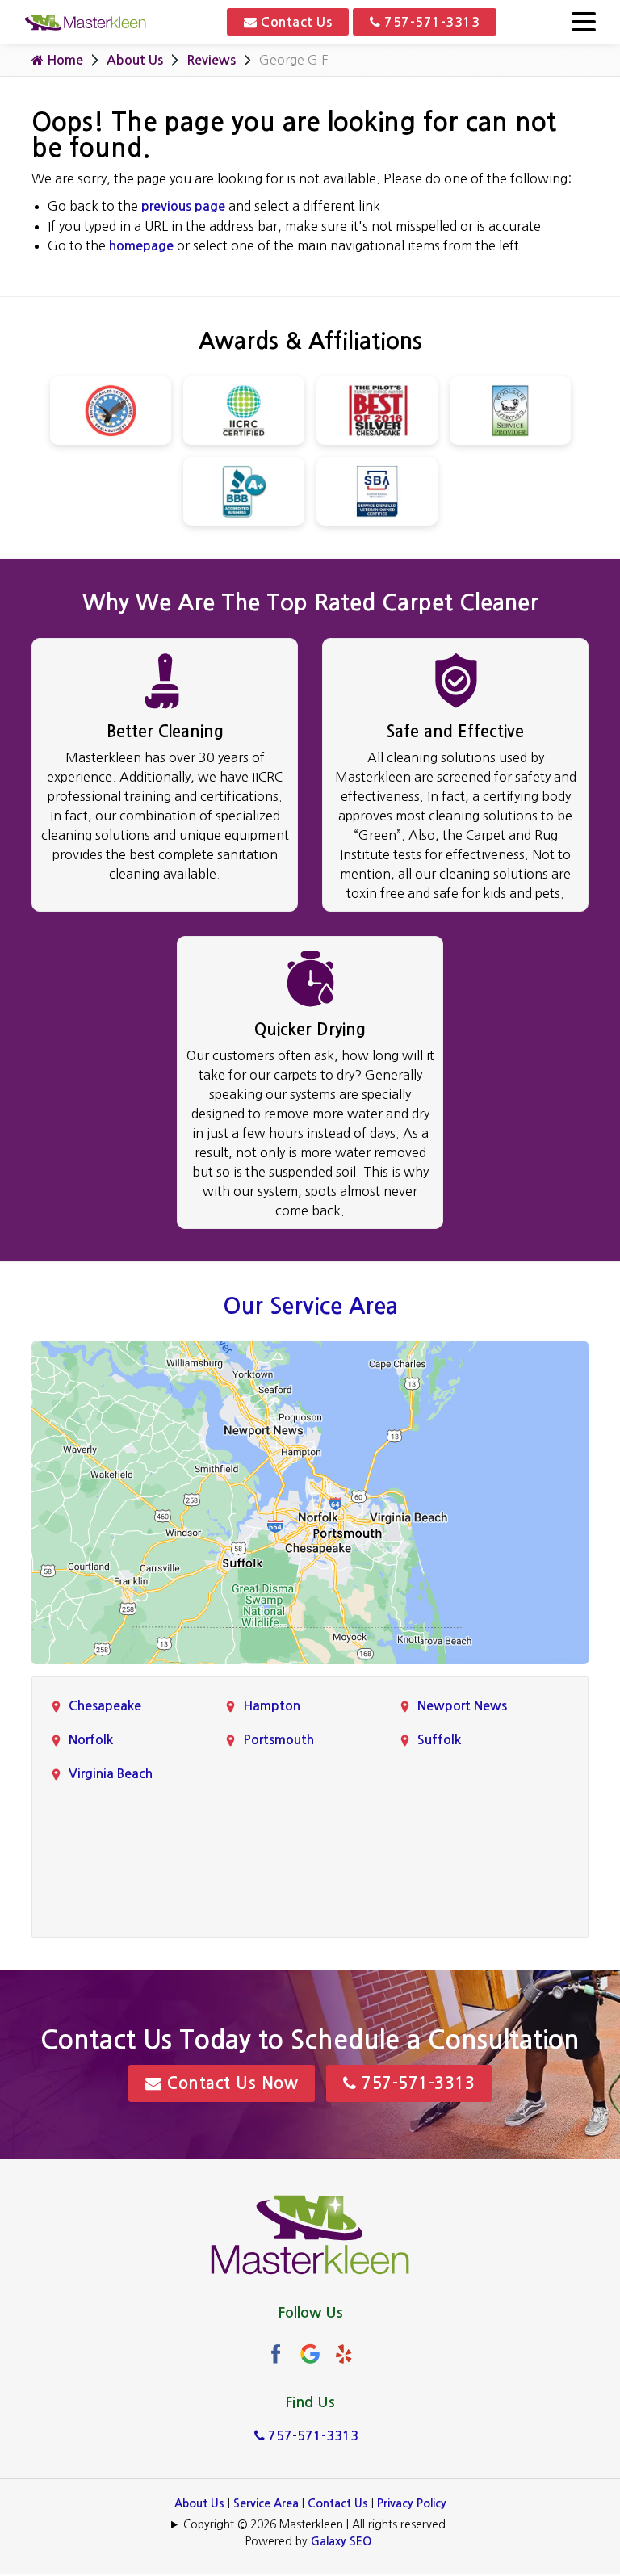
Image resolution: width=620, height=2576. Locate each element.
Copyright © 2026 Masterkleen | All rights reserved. (316, 2524)
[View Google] (310, 2354)
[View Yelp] (344, 2354)
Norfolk (91, 1740)
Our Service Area (310, 1306)
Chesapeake (105, 1706)
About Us (135, 60)
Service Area (266, 2503)
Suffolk (439, 1740)
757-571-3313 (431, 22)
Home (63, 60)
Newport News (462, 1706)
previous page (183, 206)
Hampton (272, 1706)
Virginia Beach (111, 1774)
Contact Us (295, 22)
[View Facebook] (276, 2354)
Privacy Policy (412, 2503)
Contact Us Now (230, 2083)
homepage (141, 246)
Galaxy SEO (341, 2541)
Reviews (211, 60)
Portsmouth (279, 1740)
